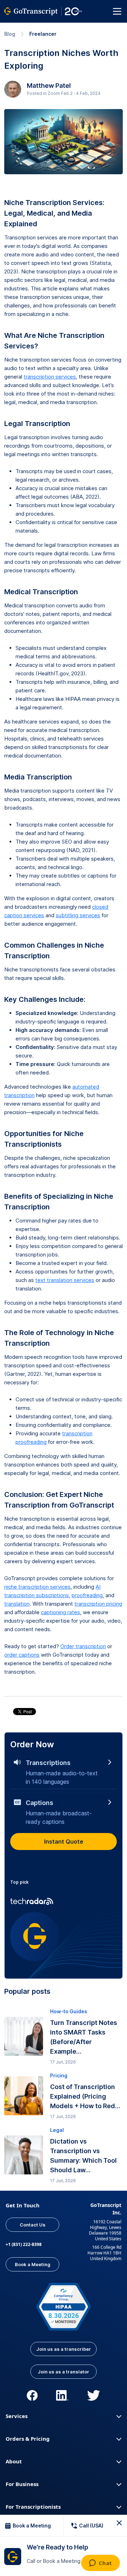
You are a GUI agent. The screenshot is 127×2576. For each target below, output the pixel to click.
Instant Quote (64, 1842)
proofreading (87, 1595)
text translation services (65, 1280)
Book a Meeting (33, 2264)
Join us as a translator (64, 2372)
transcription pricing (98, 1604)
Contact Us (33, 2225)
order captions (22, 1655)
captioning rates (61, 1612)
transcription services (50, 377)
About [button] (14, 2461)
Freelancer (43, 34)
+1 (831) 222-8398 (24, 2244)
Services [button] (17, 2416)
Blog (10, 34)
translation (17, 1604)
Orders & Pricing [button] (28, 2439)
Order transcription (83, 1646)
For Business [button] (22, 2484)
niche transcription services (37, 1587)
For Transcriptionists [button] (33, 2507)
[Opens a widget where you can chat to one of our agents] (100, 2564)
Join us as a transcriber (64, 2349)
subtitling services (78, 915)
